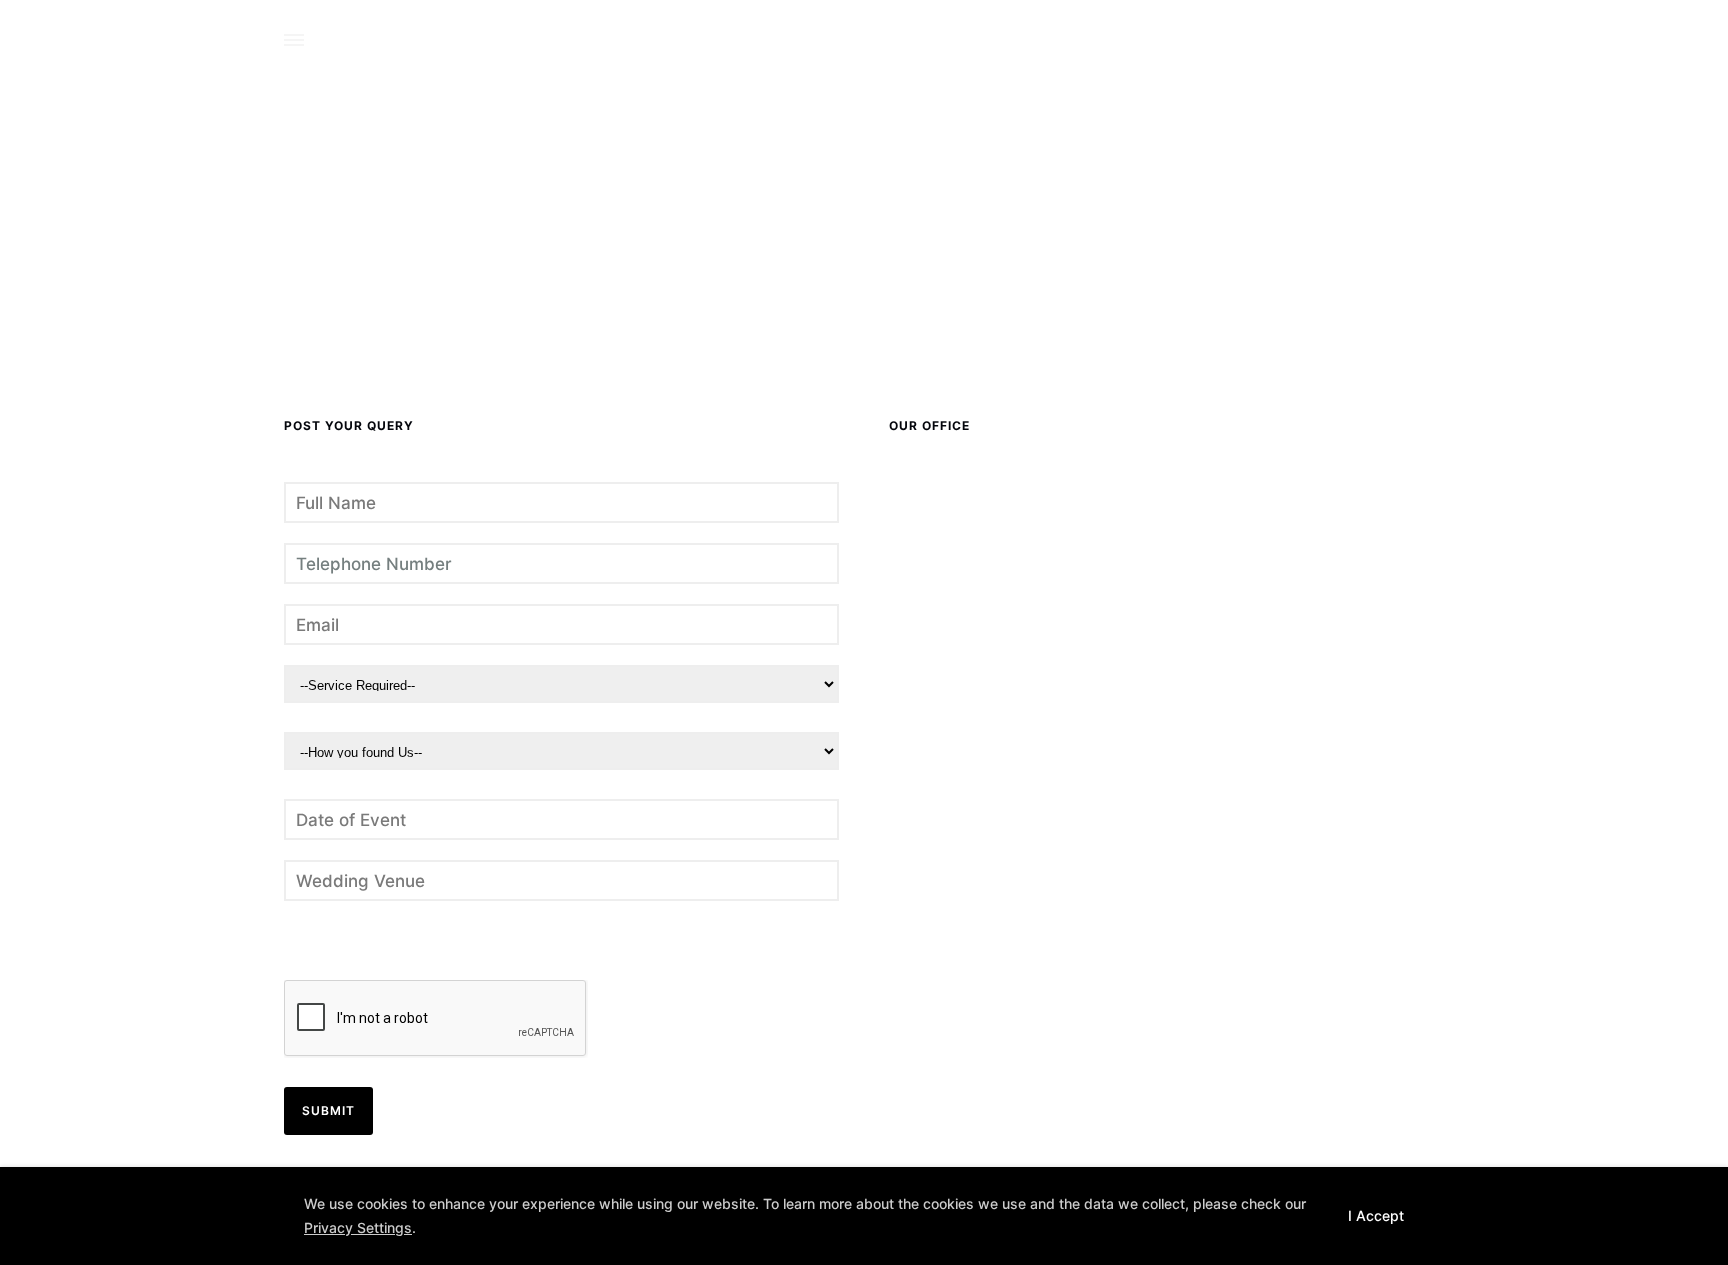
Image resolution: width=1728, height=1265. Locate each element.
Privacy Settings (358, 1227)
